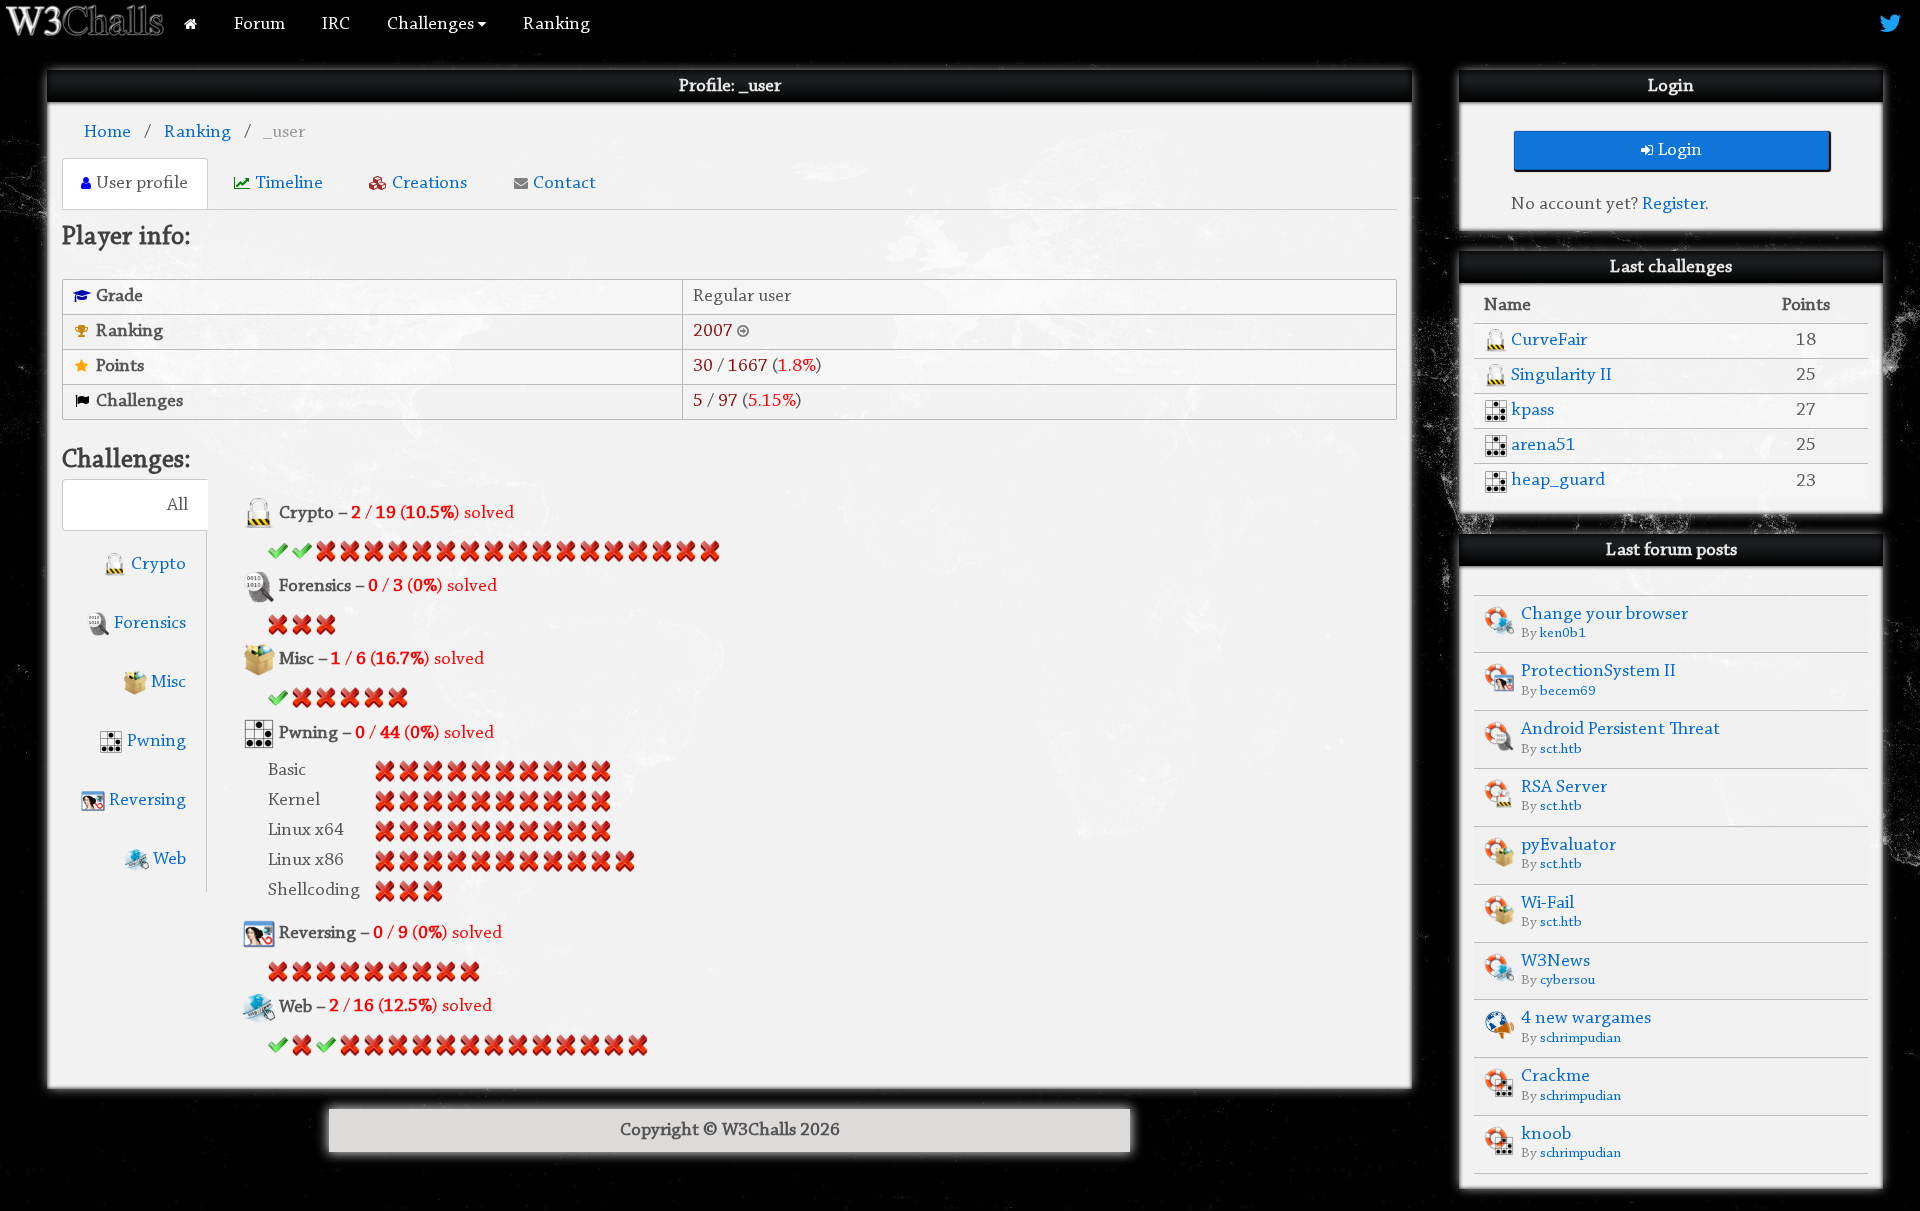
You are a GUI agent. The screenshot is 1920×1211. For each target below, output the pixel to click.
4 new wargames (1586, 1018)
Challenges (432, 24)
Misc (166, 682)
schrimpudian (1580, 1038)
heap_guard (1558, 480)
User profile (142, 183)
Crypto (156, 564)
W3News (1555, 961)
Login (1680, 150)
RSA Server (1564, 787)
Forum (259, 24)
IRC (336, 24)
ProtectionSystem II (1598, 671)
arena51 (1543, 445)
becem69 (1568, 691)
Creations (429, 183)
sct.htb (1561, 749)
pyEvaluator (1568, 845)
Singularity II (1561, 375)
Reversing (145, 800)
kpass (1532, 410)
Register (1673, 204)
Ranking (556, 24)
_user (284, 132)
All (177, 505)
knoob (1546, 1134)
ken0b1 (1563, 633)
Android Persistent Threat (1620, 729)
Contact (564, 183)
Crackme (1555, 1076)
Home (107, 132)
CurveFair (1549, 340)
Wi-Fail (1547, 903)
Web (167, 859)
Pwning (154, 741)
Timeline (289, 183)
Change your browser (1604, 614)
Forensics (148, 623)
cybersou (1567, 980)
